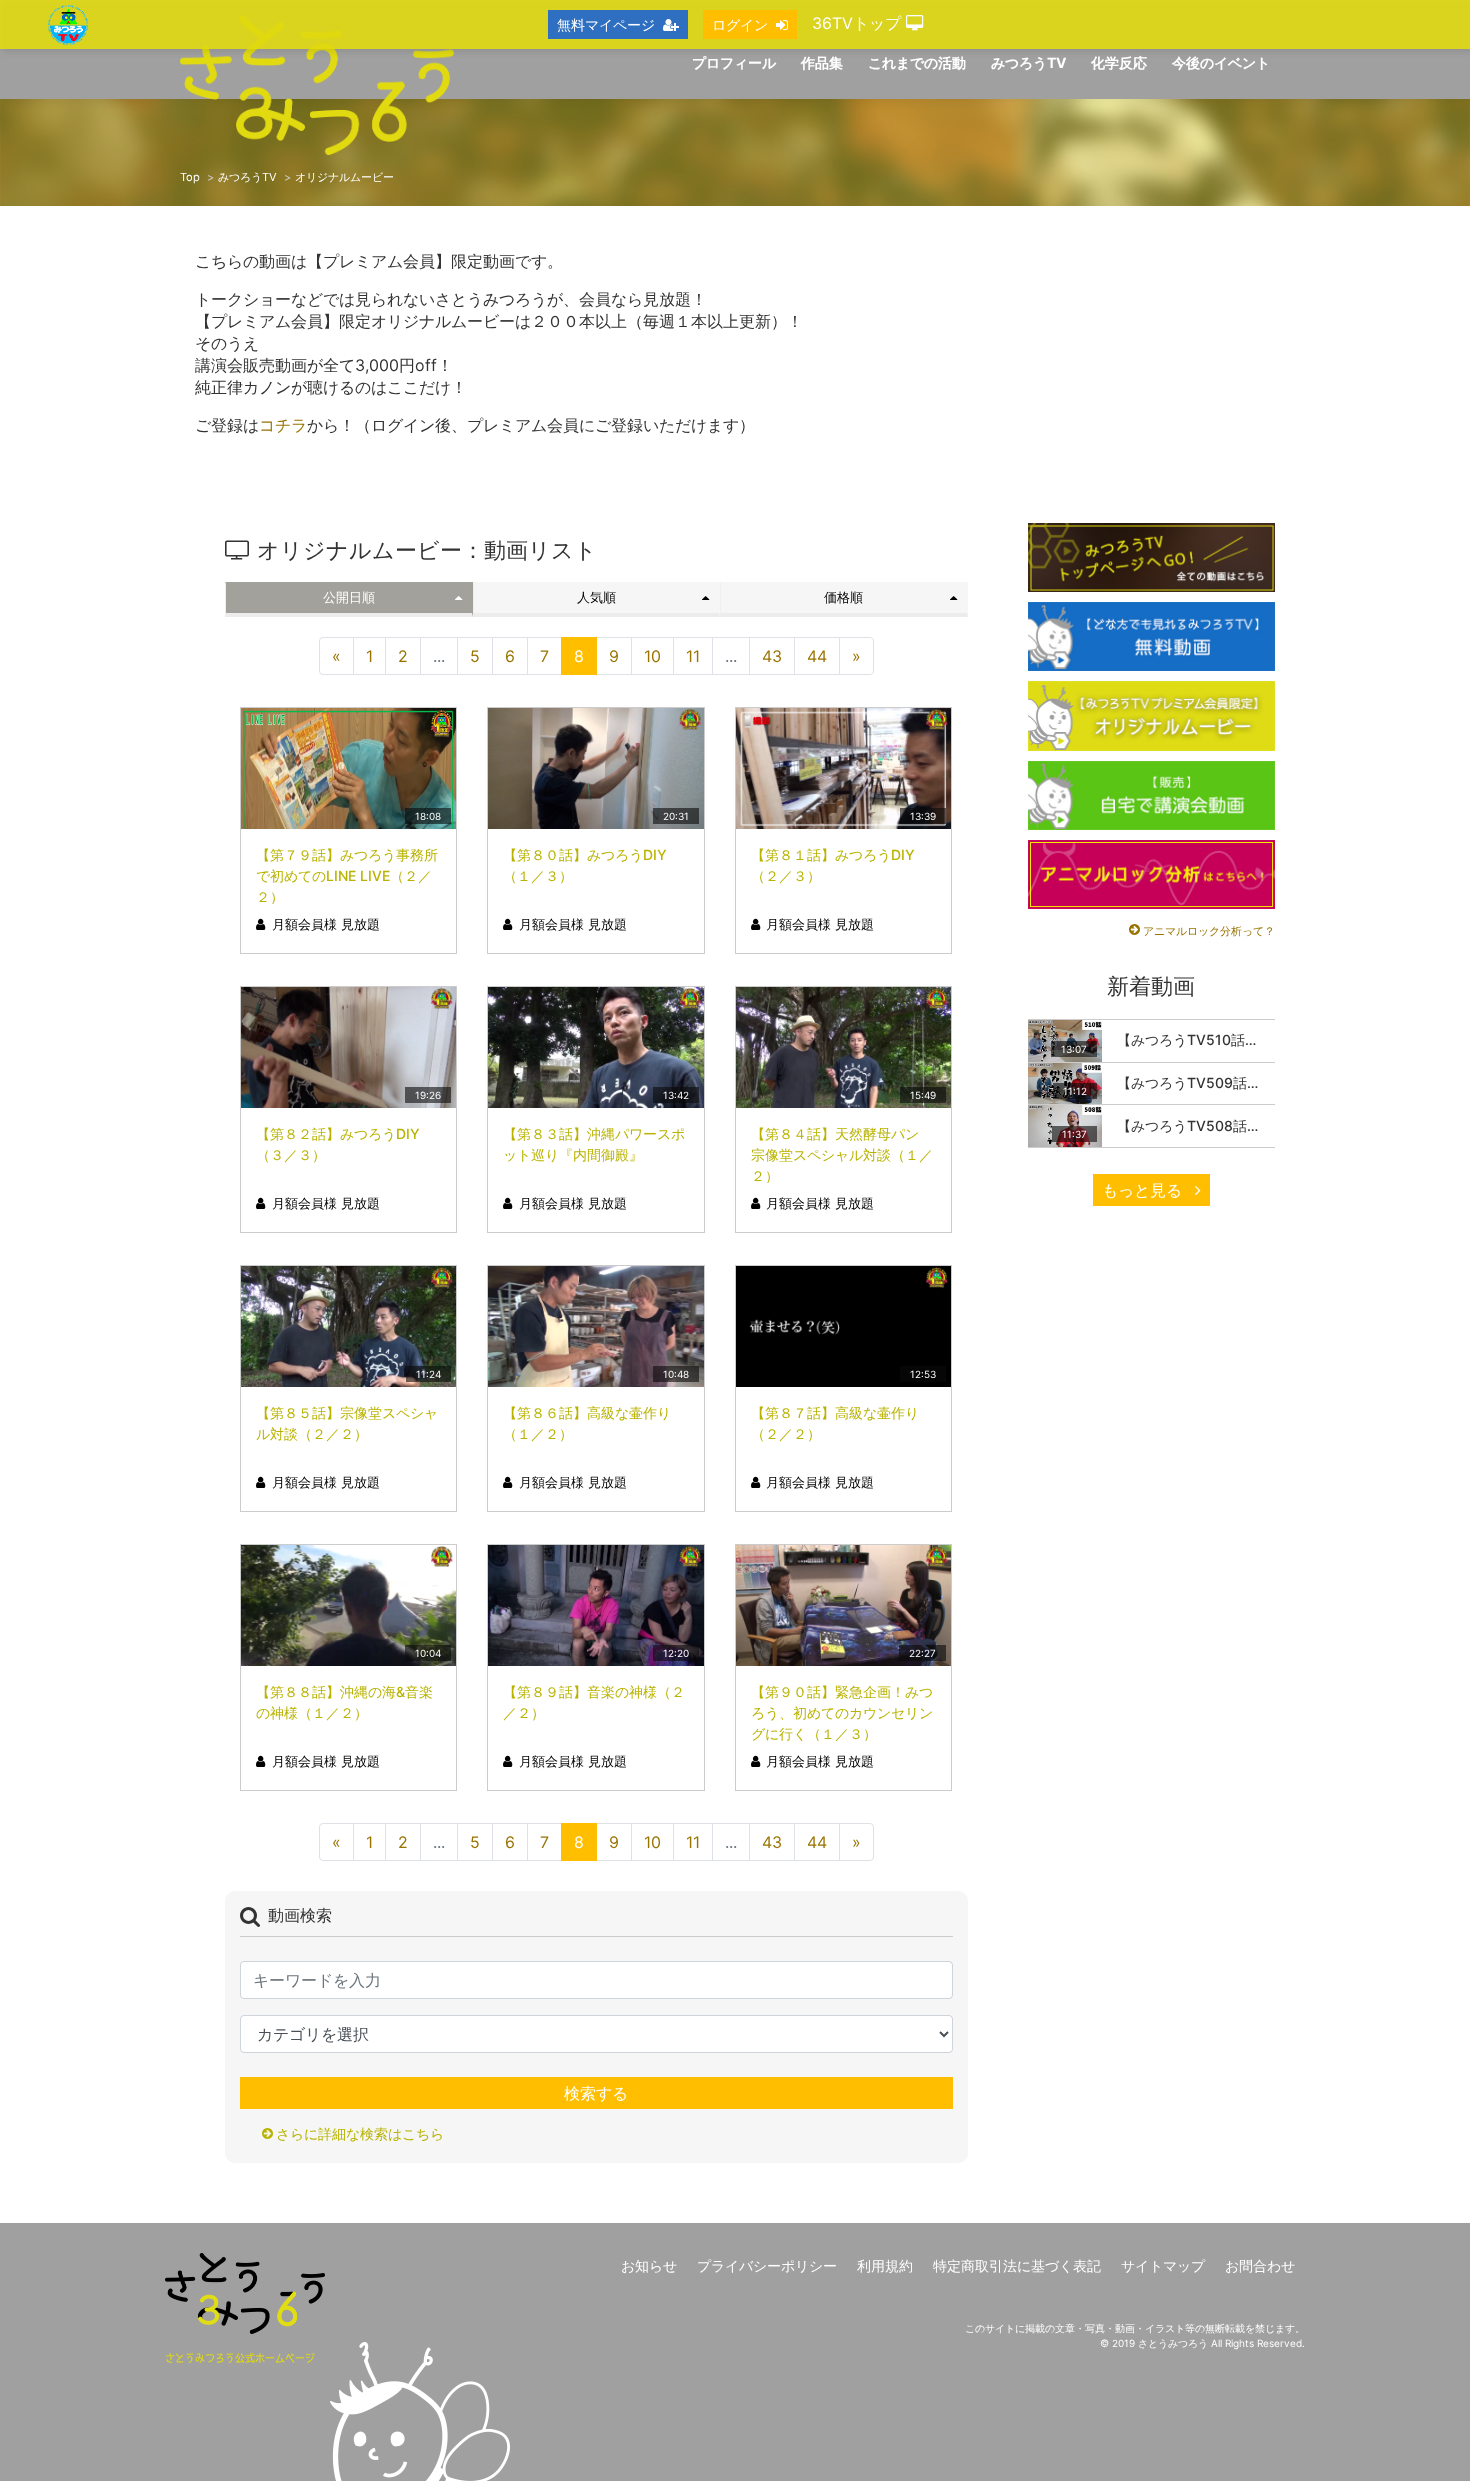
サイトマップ (1163, 2265)
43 (772, 656)
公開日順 (349, 597)
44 (817, 656)
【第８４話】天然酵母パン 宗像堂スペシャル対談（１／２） (842, 1154)
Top (190, 177)
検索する (596, 2093)
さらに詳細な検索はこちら (360, 2133)
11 (693, 656)
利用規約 (885, 2265)
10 (652, 656)
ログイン (740, 24)
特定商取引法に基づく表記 (1017, 2265)
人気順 (596, 597)
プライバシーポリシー (767, 2265)
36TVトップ (859, 23)
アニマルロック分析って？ (1209, 931)
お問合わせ (1260, 2265)
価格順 (843, 597)
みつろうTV (247, 177)
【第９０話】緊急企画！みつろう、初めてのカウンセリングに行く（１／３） (842, 1712)
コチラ (283, 425)
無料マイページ (606, 24)
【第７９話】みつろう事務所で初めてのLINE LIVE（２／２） (347, 875)
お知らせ (649, 2265)
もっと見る (1144, 1190)
